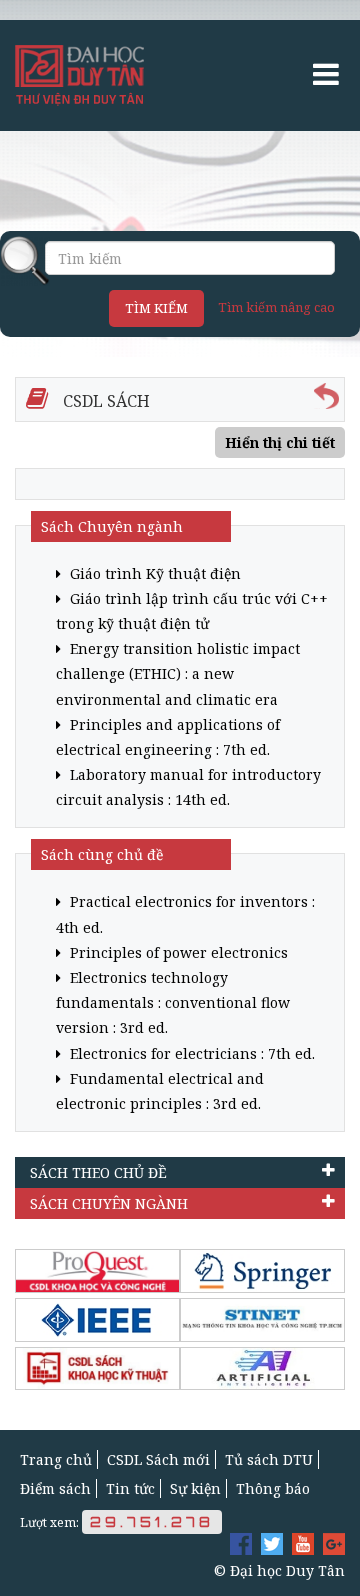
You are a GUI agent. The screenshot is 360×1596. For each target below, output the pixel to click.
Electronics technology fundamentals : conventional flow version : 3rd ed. (173, 1002)
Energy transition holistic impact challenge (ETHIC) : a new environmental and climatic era (178, 673)
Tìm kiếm (156, 308)
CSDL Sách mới (158, 1459)
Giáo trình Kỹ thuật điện (153, 573)
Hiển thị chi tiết (280, 442)
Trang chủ (56, 1459)
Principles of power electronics (177, 952)
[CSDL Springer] (262, 1271)
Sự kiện (195, 1488)
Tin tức (130, 1488)
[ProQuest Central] (97, 1271)
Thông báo (273, 1488)
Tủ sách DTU (269, 1459)
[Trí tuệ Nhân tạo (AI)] (262, 1369)
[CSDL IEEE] (97, 1320)
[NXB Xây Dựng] (97, 1369)
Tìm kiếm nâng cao (276, 307)
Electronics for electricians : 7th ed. (190, 1053)
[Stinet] (262, 1320)
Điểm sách (55, 1488)
